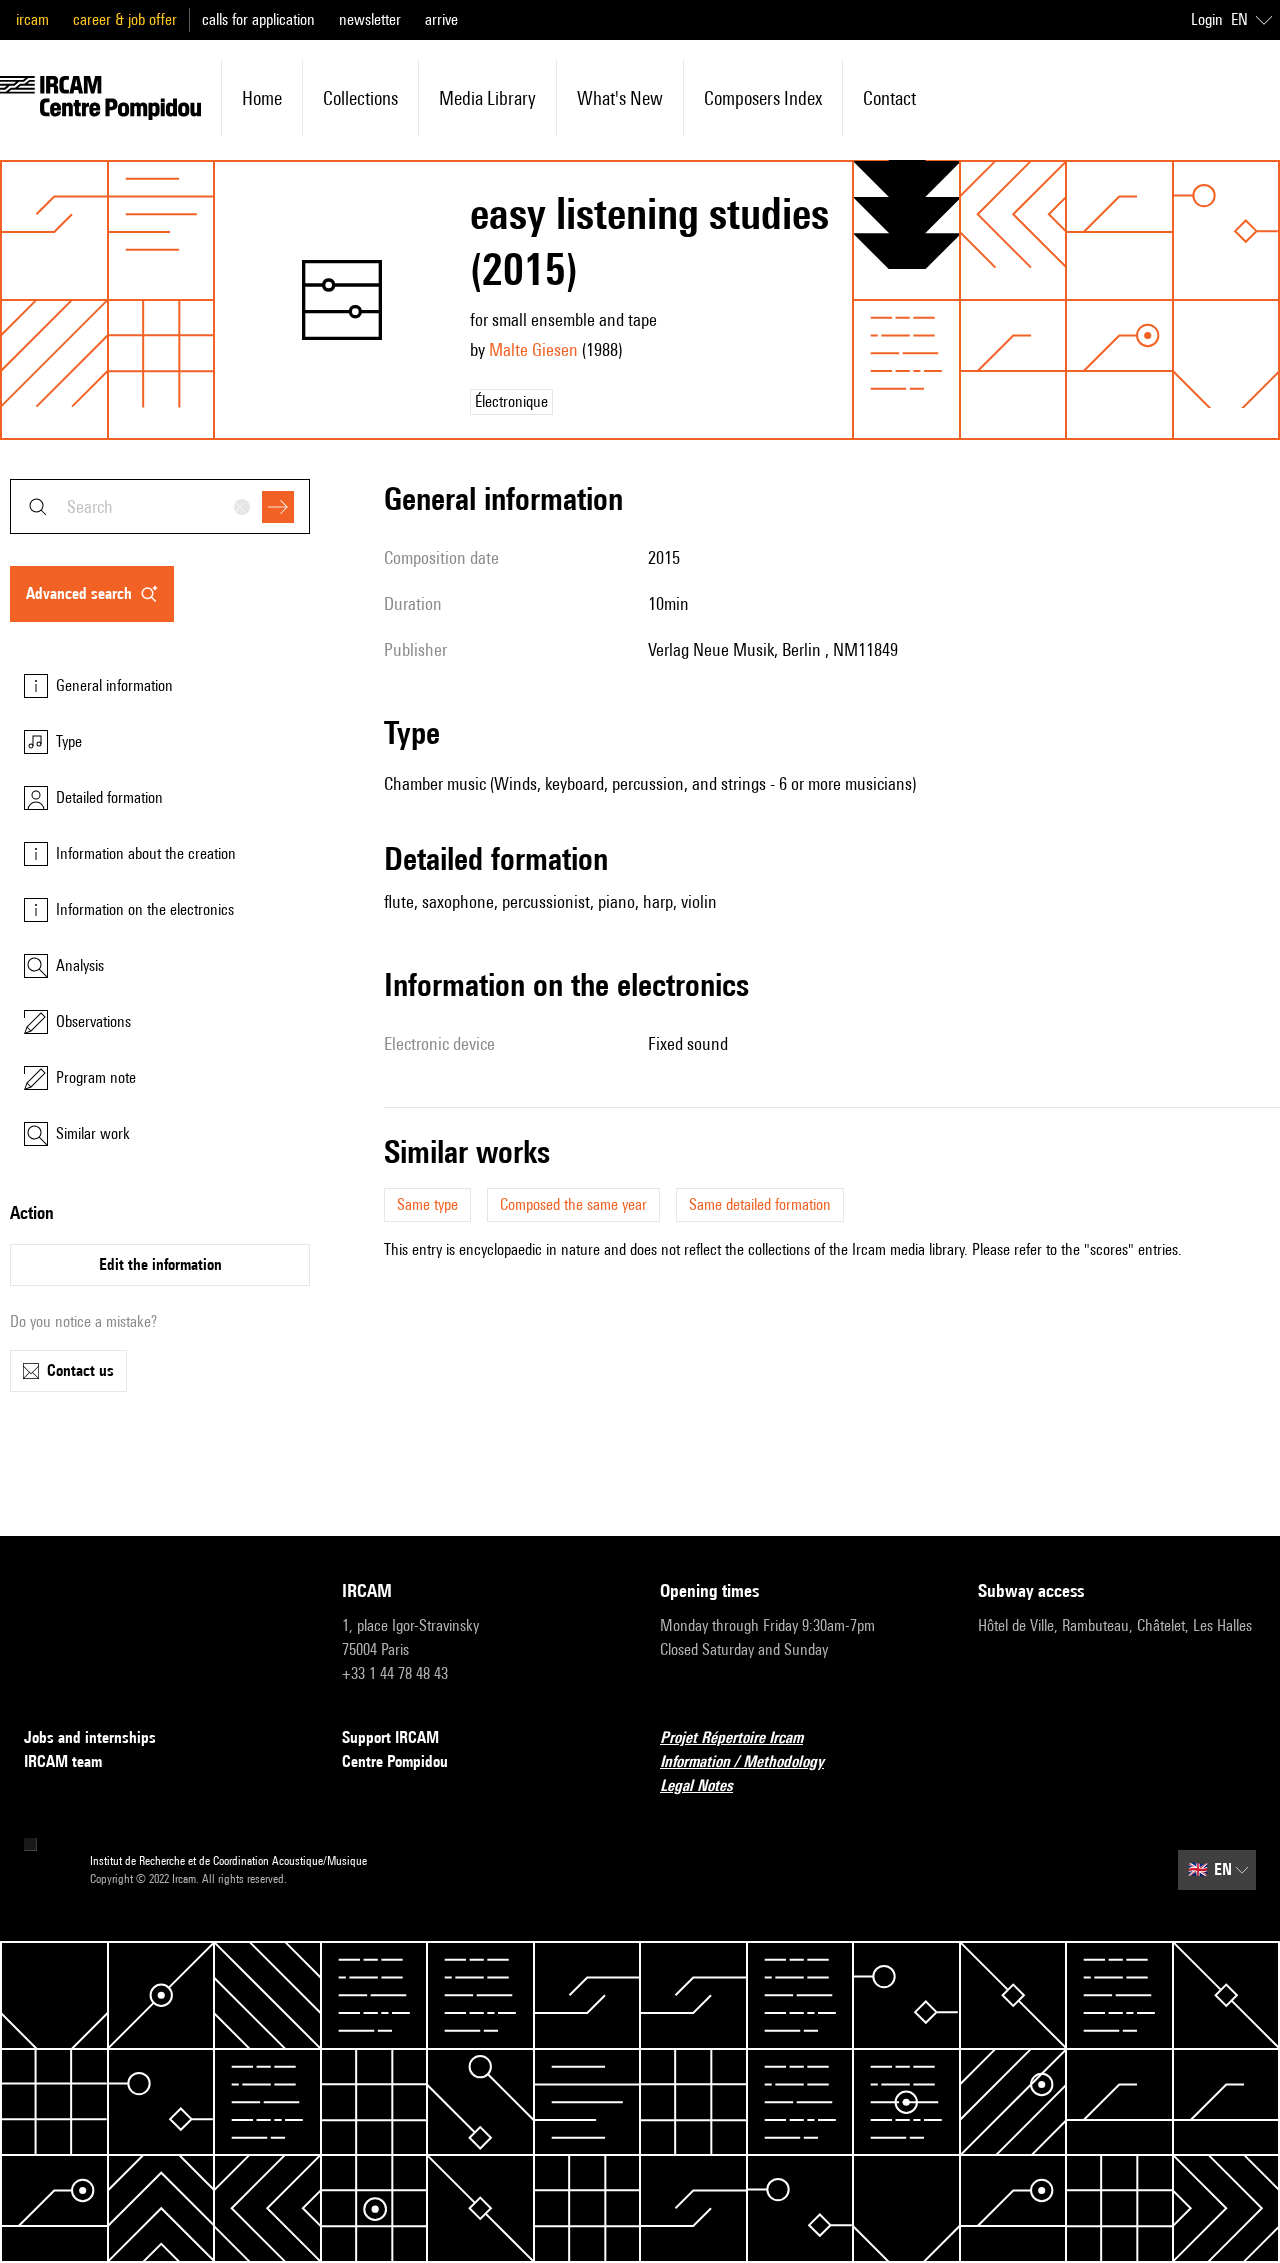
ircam (32, 19)
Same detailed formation (760, 1204)
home (262, 98)
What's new (620, 98)
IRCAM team (63, 1761)
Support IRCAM (390, 1737)
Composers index (763, 98)
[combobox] (160, 506)
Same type (427, 1204)
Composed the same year (573, 1204)
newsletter (370, 19)
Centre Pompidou (395, 1761)
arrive (441, 19)
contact (889, 98)
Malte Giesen (533, 349)
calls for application (258, 19)
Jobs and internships (90, 1737)
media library (487, 98)
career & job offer (125, 19)
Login (1207, 19)
